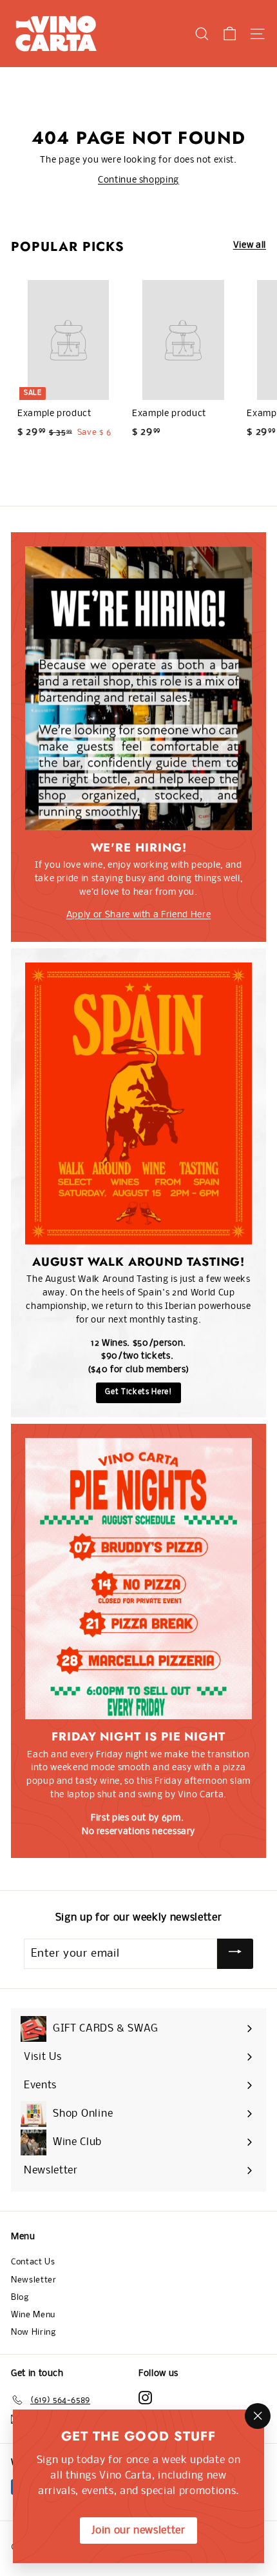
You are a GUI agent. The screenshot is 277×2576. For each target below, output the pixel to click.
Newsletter (34, 2280)
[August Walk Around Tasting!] (138, 1103)
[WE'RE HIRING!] (138, 688)
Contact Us (33, 2262)
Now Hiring (33, 2332)
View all (250, 245)
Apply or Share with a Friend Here (138, 915)
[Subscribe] (235, 1953)
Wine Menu (33, 2315)
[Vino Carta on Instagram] (145, 2398)
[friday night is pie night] (138, 1579)
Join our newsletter (138, 2531)
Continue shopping (138, 180)
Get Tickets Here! (138, 1392)
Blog (20, 2298)
